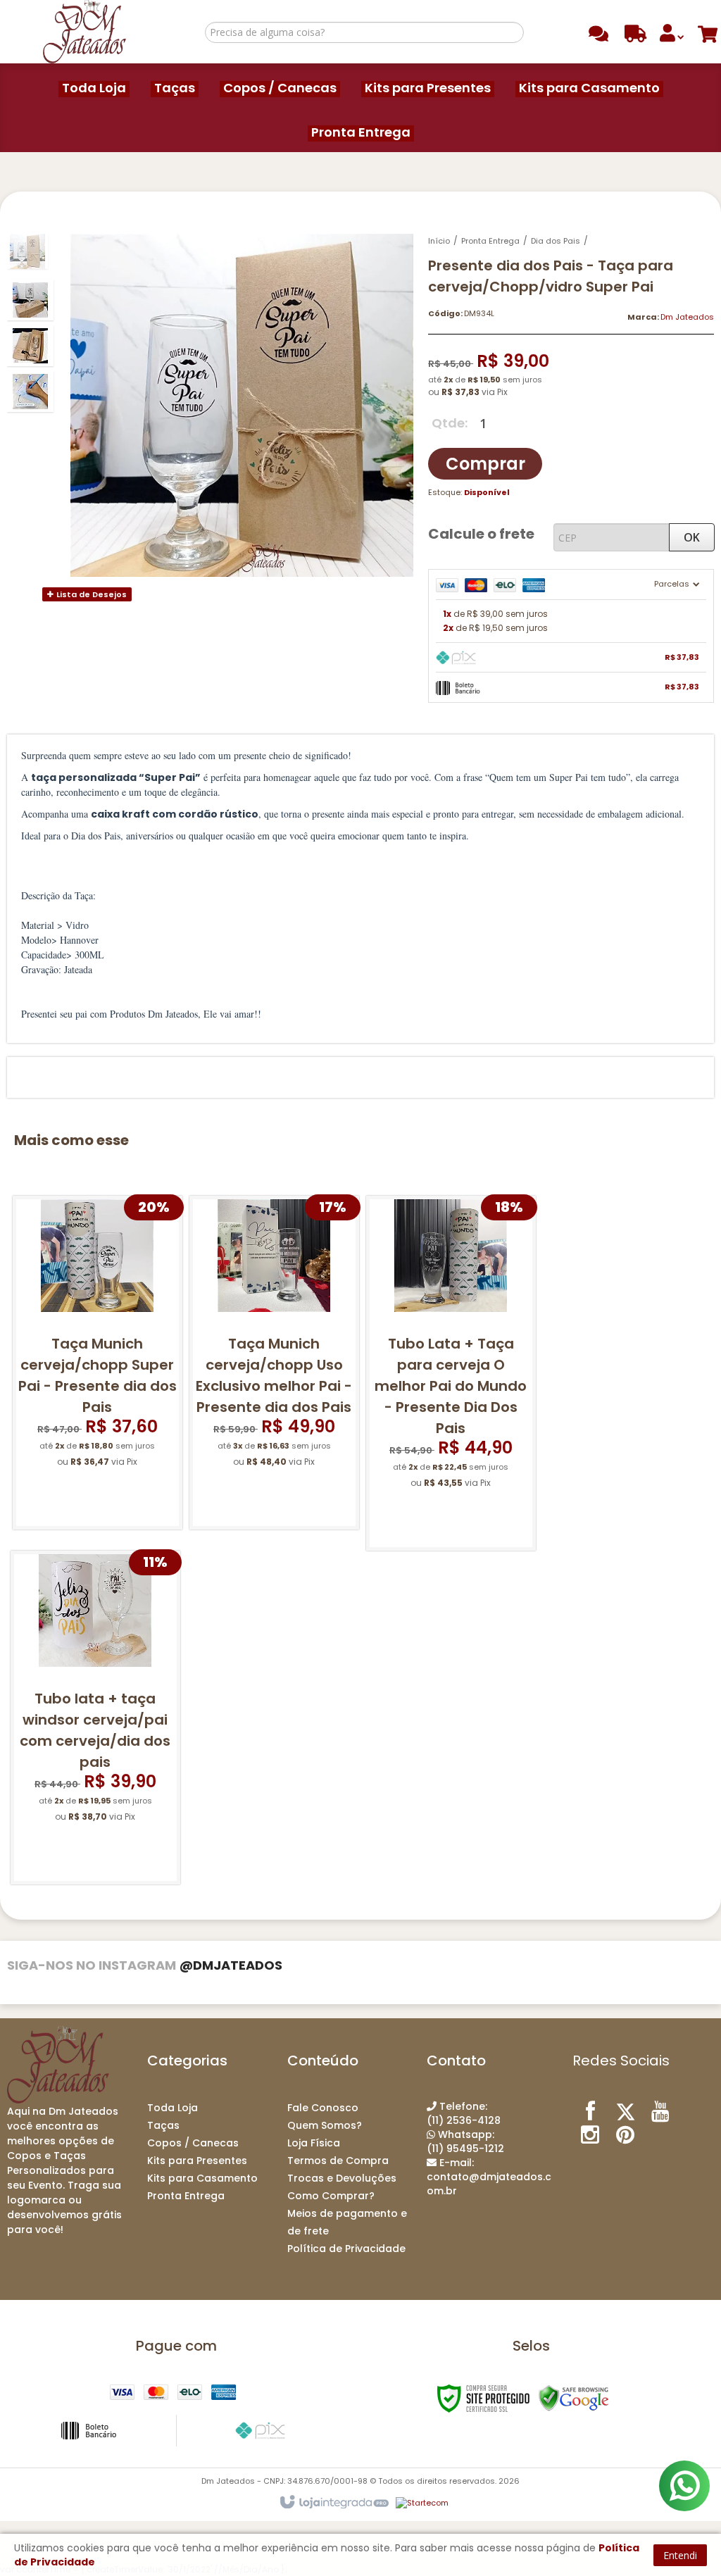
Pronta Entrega (490, 241)
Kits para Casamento (202, 2178)
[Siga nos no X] (625, 2111)
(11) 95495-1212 (465, 2142)
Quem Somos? (325, 2125)
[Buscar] (511, 32)
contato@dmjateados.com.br (489, 2177)
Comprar (485, 464)
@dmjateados (231, 1965)
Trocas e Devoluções (342, 2178)
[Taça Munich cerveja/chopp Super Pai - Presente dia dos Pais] (98, 1363)
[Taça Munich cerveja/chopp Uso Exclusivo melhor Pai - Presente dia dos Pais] (274, 1363)
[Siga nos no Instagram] (590, 2134)
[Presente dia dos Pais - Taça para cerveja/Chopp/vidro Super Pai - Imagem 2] (30, 300)
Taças (163, 2125)
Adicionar (106, 1505)
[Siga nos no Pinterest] (625, 2134)
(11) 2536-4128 (464, 2113)
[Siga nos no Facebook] (590, 2111)
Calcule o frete (481, 534)
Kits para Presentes (197, 2161)
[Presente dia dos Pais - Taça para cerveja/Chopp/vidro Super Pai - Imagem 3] (30, 346)
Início (439, 241)
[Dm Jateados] (84, 32)
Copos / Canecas (193, 2143)
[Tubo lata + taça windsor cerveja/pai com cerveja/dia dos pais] (95, 1718)
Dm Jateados (687, 317)
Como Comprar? (331, 2196)
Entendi (680, 2555)
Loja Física (314, 2143)
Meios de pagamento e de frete (347, 2222)
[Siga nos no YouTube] (660, 2111)
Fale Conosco (323, 2108)
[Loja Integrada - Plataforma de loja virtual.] (333, 2503)
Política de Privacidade (346, 2249)
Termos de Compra (338, 2161)
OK (692, 537)
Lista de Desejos (90, 594)
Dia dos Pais (556, 241)
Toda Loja (173, 2108)
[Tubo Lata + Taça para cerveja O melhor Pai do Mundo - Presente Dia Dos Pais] (451, 1373)
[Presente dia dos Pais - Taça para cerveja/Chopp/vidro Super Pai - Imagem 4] (30, 392)
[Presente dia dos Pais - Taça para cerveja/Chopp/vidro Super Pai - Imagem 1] (27, 251)
